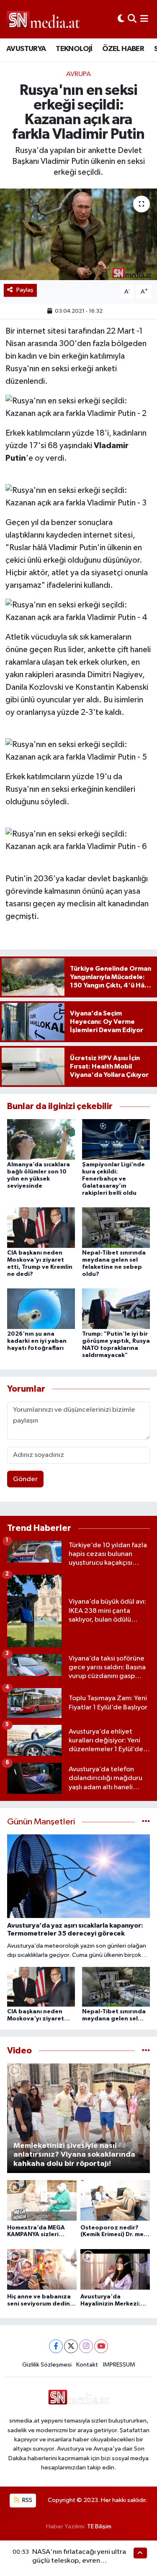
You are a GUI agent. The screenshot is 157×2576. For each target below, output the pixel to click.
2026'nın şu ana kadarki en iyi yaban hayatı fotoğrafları (37, 1341)
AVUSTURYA (26, 49)
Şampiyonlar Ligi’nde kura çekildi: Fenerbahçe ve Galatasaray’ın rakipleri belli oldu (113, 1179)
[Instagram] (86, 2346)
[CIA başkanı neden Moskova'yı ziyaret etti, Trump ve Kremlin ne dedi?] (41, 1228)
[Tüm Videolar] (146, 2051)
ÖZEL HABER (123, 49)
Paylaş (25, 290)
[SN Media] (43, 19)
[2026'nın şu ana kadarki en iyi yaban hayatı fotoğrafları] (41, 1309)
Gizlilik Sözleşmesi (47, 2365)
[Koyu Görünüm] (121, 19)
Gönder (25, 1479)
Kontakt (87, 2365)
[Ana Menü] (144, 19)
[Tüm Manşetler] (146, 1822)
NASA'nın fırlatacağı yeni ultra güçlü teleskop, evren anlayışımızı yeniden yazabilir (79, 2561)
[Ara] (132, 19)
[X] (71, 2346)
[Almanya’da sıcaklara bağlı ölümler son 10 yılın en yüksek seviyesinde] (41, 1139)
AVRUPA (78, 74)
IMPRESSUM (119, 2365)
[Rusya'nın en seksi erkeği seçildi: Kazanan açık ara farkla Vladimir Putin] (78, 235)
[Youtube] (101, 2346)
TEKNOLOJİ (74, 49)
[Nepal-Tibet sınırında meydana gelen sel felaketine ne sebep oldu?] (116, 1228)
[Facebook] (56, 2346)
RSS (27, 2500)
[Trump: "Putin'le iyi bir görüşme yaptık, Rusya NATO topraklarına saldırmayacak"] (116, 1309)
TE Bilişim (99, 2526)
